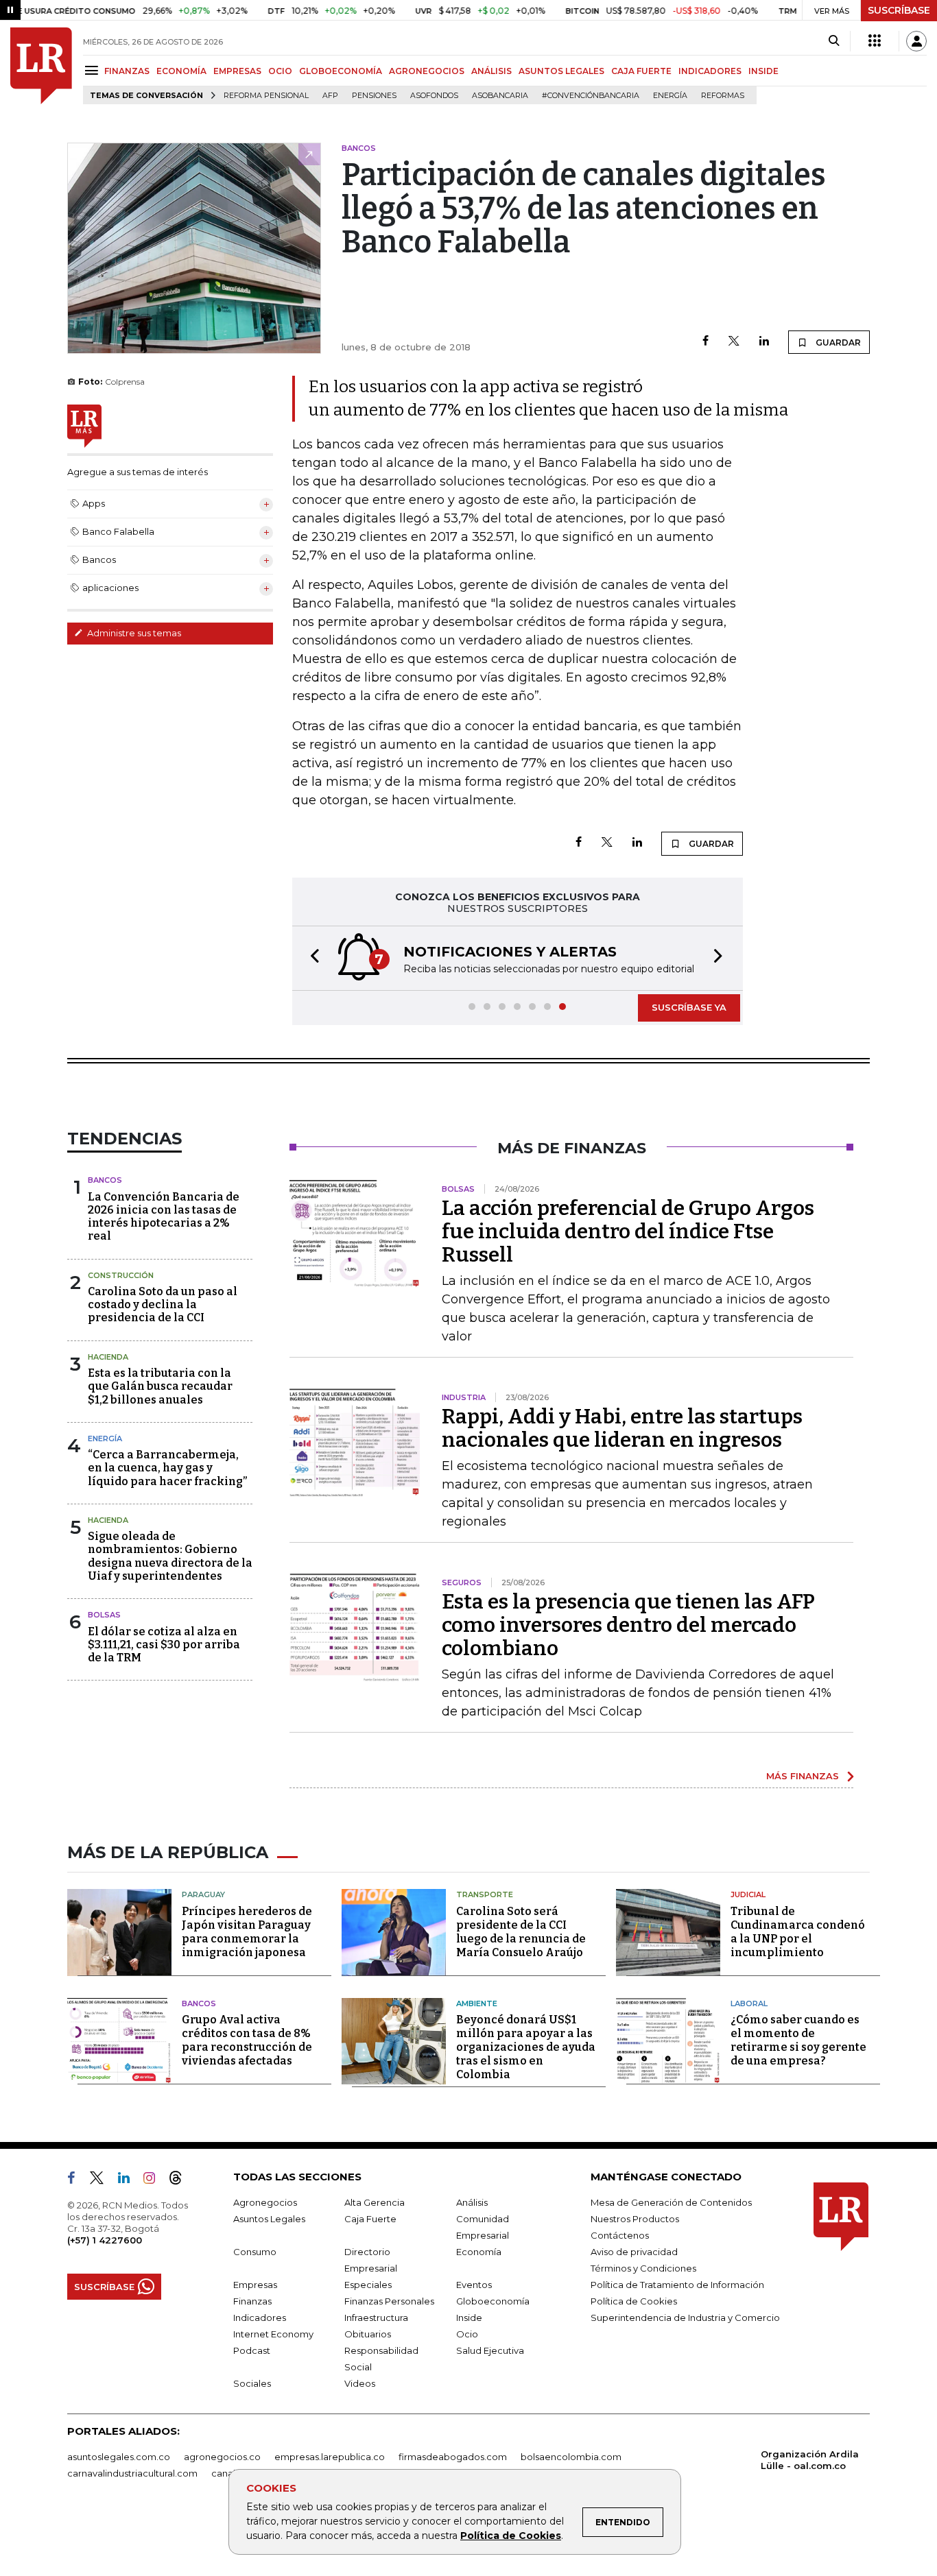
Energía (670, 96)
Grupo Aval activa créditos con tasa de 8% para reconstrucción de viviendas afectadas (247, 2040)
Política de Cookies (511, 2536)
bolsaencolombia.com (571, 2457)
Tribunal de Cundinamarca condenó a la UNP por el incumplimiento (798, 1932)
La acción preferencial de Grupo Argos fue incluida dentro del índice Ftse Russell (628, 1231)
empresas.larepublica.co (330, 2457)
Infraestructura (376, 2318)
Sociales (252, 2383)
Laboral (749, 2003)
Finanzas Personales (389, 2301)
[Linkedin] (764, 342)
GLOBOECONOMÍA (341, 71)
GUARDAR (837, 342)
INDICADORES (710, 71)
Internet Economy (273, 2334)
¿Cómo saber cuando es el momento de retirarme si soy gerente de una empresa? (798, 2040)
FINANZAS (127, 71)
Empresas (255, 2285)
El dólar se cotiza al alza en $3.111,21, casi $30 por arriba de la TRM (164, 1645)
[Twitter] (734, 342)
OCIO (280, 71)
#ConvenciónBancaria (591, 96)
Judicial (748, 1894)
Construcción (121, 1275)
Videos (360, 2383)
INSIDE (763, 71)
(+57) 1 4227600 (105, 2240)
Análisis (472, 2202)
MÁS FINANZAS (803, 1776)
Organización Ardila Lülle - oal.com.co (810, 2460)
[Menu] (94, 70)
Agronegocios (265, 2202)
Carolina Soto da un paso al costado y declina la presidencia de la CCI (163, 1304)
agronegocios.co (222, 2457)
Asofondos (434, 96)
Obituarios (368, 2334)
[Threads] (181, 2180)
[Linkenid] (129, 2180)
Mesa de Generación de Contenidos (671, 2202)
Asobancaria (500, 96)
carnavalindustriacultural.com (132, 2473)
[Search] (834, 41)
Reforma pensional (266, 96)
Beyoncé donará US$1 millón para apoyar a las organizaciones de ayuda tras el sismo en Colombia (526, 2047)
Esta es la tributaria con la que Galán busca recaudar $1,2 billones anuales (160, 1386)
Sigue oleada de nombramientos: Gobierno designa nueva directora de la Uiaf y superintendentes (170, 1556)
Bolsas (104, 1615)
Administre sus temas (133, 633)
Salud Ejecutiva (490, 2350)
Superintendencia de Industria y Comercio (685, 2318)
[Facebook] (705, 342)
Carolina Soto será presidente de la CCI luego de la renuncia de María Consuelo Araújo (521, 1932)
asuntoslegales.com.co (119, 2457)
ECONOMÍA (181, 71)
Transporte (485, 1894)
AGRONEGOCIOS (427, 71)
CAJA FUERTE (641, 71)
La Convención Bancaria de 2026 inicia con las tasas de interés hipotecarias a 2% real (164, 1217)
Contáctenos (620, 2235)
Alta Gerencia (375, 2202)
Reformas (723, 96)
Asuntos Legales (269, 2219)
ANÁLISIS (491, 71)
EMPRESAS (237, 71)
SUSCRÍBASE (899, 10)
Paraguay (203, 1894)
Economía (479, 2252)
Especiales (368, 2285)
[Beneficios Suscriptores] (875, 41)
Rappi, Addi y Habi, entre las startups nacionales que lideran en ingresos (622, 1428)
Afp (330, 96)
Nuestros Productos (635, 2219)
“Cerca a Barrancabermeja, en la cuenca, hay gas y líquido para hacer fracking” (167, 1468)
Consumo (255, 2252)
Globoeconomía (493, 2301)
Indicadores (260, 2318)
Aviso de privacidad (634, 2252)
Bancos (105, 1180)
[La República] (41, 66)
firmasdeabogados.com (453, 2457)
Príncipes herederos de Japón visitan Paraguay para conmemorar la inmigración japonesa (247, 1932)
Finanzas (252, 2301)
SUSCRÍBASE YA (689, 1007)
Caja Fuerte (370, 2219)
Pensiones (374, 96)
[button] (311, 958)
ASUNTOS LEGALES (561, 71)
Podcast (252, 2350)
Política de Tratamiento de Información (677, 2285)
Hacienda (108, 1357)
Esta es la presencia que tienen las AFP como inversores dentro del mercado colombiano (628, 1625)
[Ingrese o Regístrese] (916, 41)
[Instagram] (155, 2180)
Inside (469, 2318)
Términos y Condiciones (643, 2268)
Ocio (467, 2334)
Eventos (474, 2285)
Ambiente (477, 2003)
